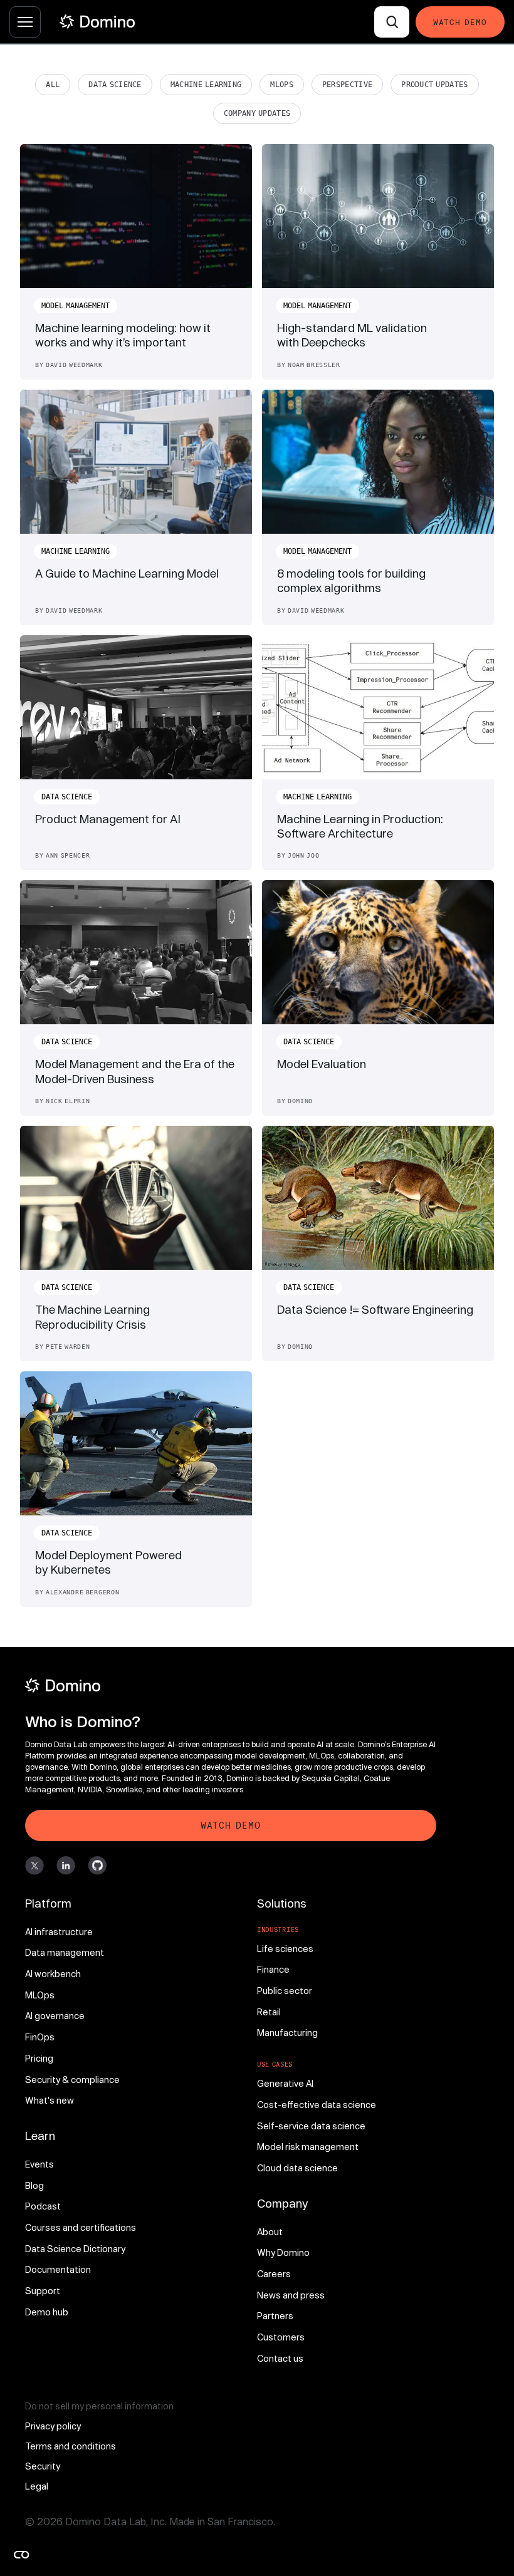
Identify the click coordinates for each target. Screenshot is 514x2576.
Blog (34, 2185)
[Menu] (25, 22)
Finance (273, 1969)
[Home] (97, 22)
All (53, 85)
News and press (291, 2295)
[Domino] (231, 1685)
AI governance (55, 2016)
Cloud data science (297, 2168)
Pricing (39, 2058)
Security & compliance (72, 2080)
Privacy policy (53, 2426)
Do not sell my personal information (99, 2406)
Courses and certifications (81, 2227)
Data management (65, 1952)
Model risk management (308, 2147)
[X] (34, 1866)
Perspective (347, 85)
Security (43, 2466)
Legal (37, 2486)
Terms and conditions (71, 2446)
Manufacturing (287, 2033)
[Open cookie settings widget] (21, 2555)
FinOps (40, 2037)
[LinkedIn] (66, 1866)
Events (39, 2164)
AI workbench (53, 1974)
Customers (281, 2337)
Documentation (58, 2269)
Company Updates (257, 113)
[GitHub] (97, 1866)
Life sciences (285, 1949)
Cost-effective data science (317, 2105)
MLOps (282, 85)
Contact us (280, 2358)
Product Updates (434, 85)
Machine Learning (206, 85)
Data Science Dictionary (75, 2249)
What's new (50, 2100)
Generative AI (285, 2083)
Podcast (43, 2206)
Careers (274, 2274)
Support (43, 2291)
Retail (269, 2012)
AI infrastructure (59, 1932)
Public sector (285, 1991)
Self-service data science (311, 2126)
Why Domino (283, 2252)
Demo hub (47, 2312)
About (270, 2232)
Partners (275, 2316)
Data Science (115, 85)
